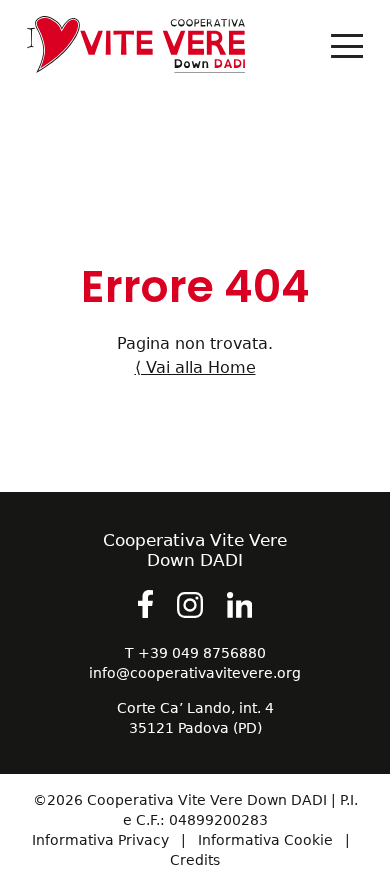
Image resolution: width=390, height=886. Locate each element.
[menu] (347, 46)
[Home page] (171, 49)
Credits (195, 860)
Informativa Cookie (265, 840)
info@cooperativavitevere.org (195, 673)
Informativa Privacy (100, 840)
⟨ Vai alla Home (195, 367)
